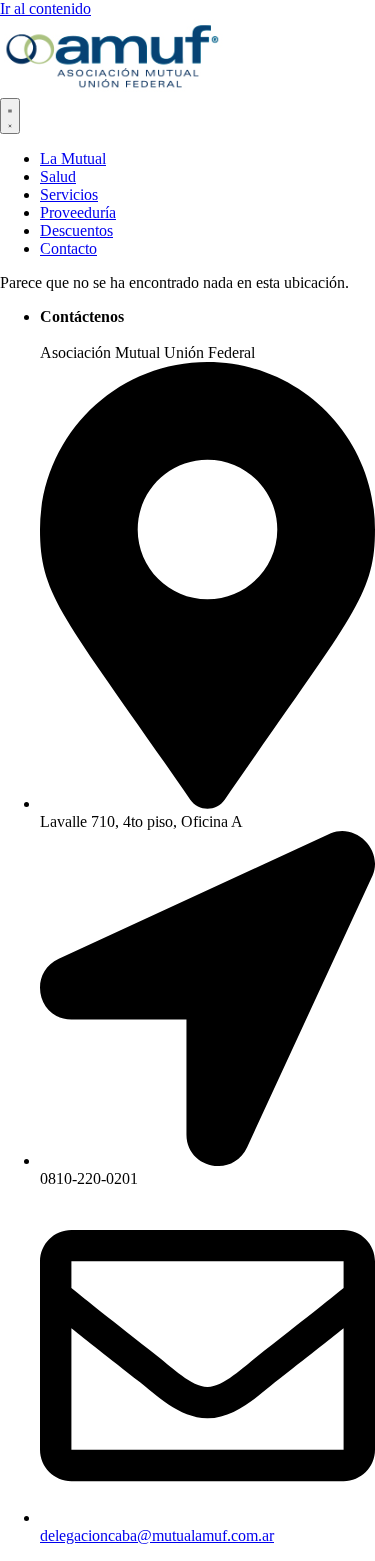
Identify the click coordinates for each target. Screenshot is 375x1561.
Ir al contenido (45, 8)
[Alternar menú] (10, 116)
